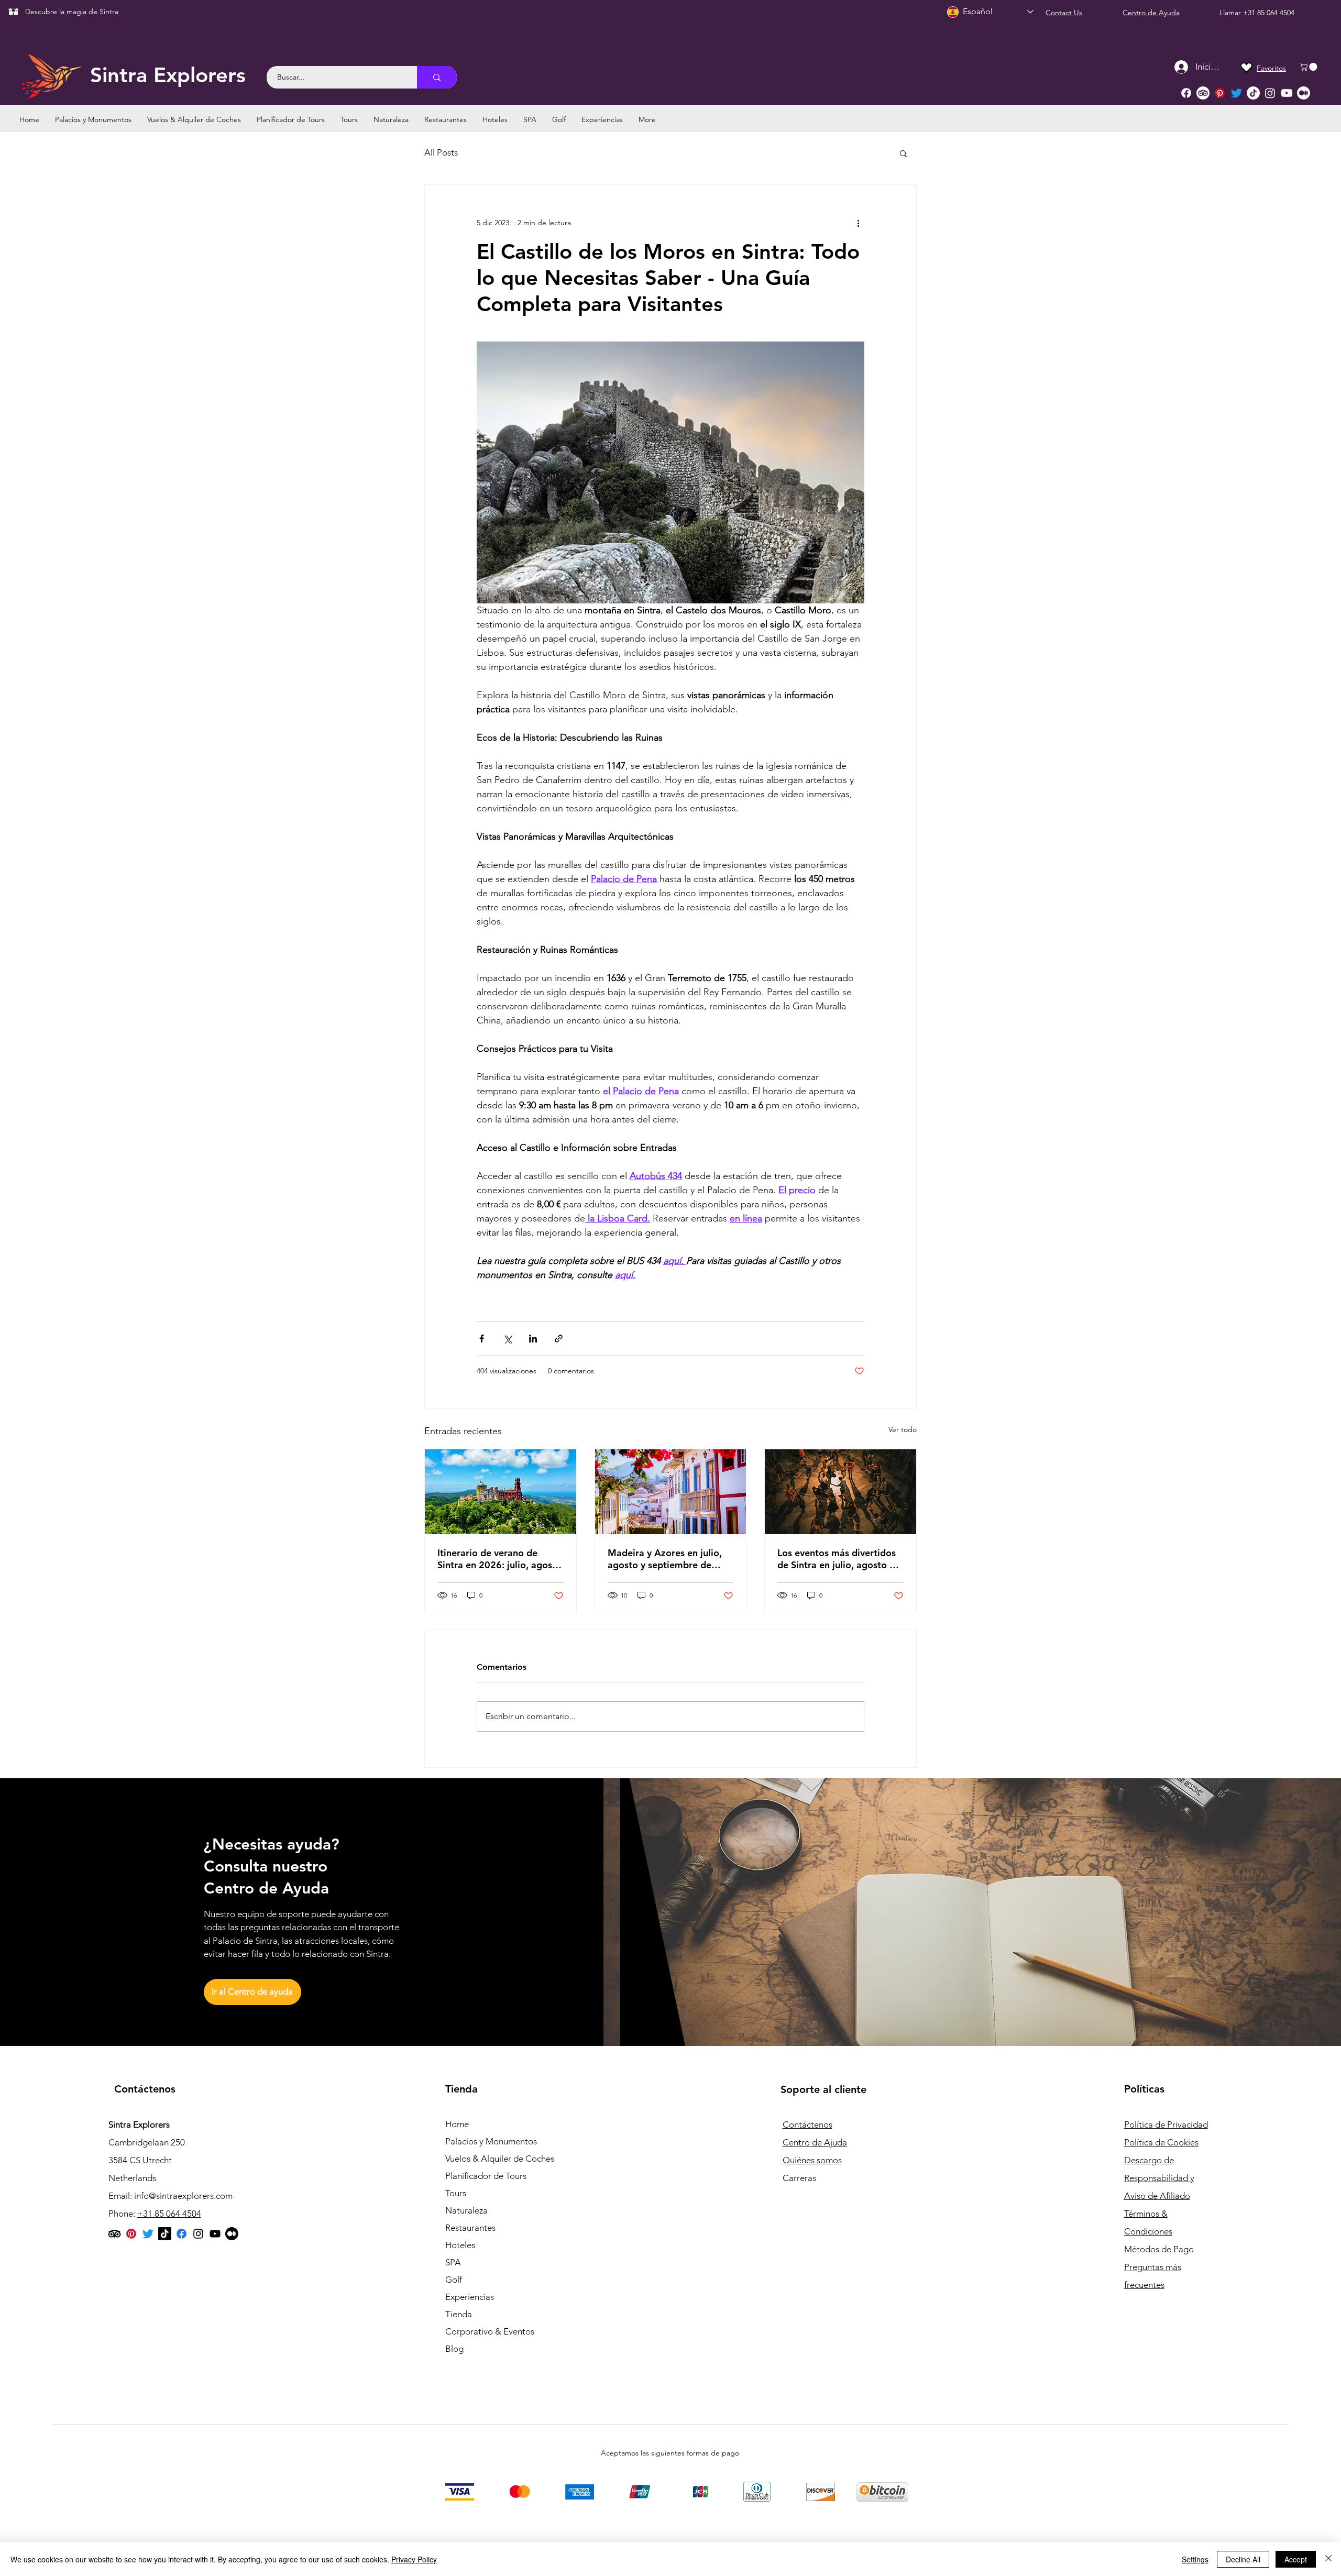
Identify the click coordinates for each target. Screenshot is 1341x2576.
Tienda (459, 2314)
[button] (1309, 67)
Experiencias (470, 2297)
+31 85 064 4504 (1269, 13)
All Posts (441, 152)
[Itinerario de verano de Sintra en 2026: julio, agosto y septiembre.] (501, 1492)
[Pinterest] (1220, 93)
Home (457, 2124)
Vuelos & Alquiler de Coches (500, 2159)
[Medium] (1304, 93)
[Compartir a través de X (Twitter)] (507, 1339)
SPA (453, 2262)
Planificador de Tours (486, 2176)
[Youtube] (1287, 93)
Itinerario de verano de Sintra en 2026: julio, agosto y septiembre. (499, 1559)
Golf (454, 2280)
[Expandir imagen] (670, 472)
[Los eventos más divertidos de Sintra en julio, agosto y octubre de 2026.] (840, 1492)
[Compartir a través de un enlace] (559, 1339)
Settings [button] (1195, 2559)
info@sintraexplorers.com (183, 2196)
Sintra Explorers (168, 75)
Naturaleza (466, 2210)
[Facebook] (1186, 93)
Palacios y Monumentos (491, 2141)
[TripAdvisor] (1203, 93)
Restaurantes (470, 2228)
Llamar (1231, 13)
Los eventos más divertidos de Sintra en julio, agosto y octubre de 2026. (837, 1559)
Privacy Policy (414, 2559)
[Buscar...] (437, 77)
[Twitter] (1236, 93)
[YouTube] (215, 2234)
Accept (1296, 2559)
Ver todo (903, 1429)
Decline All (1243, 2559)
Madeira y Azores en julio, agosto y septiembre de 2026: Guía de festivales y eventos (665, 1559)
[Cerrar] (1328, 2559)
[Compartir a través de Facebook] (482, 1339)
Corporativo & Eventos (490, 2331)
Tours (456, 2193)
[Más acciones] (858, 223)
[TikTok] (1253, 93)
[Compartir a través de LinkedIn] (533, 1339)
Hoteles (460, 2245)
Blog (454, 2349)
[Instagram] (1270, 93)
